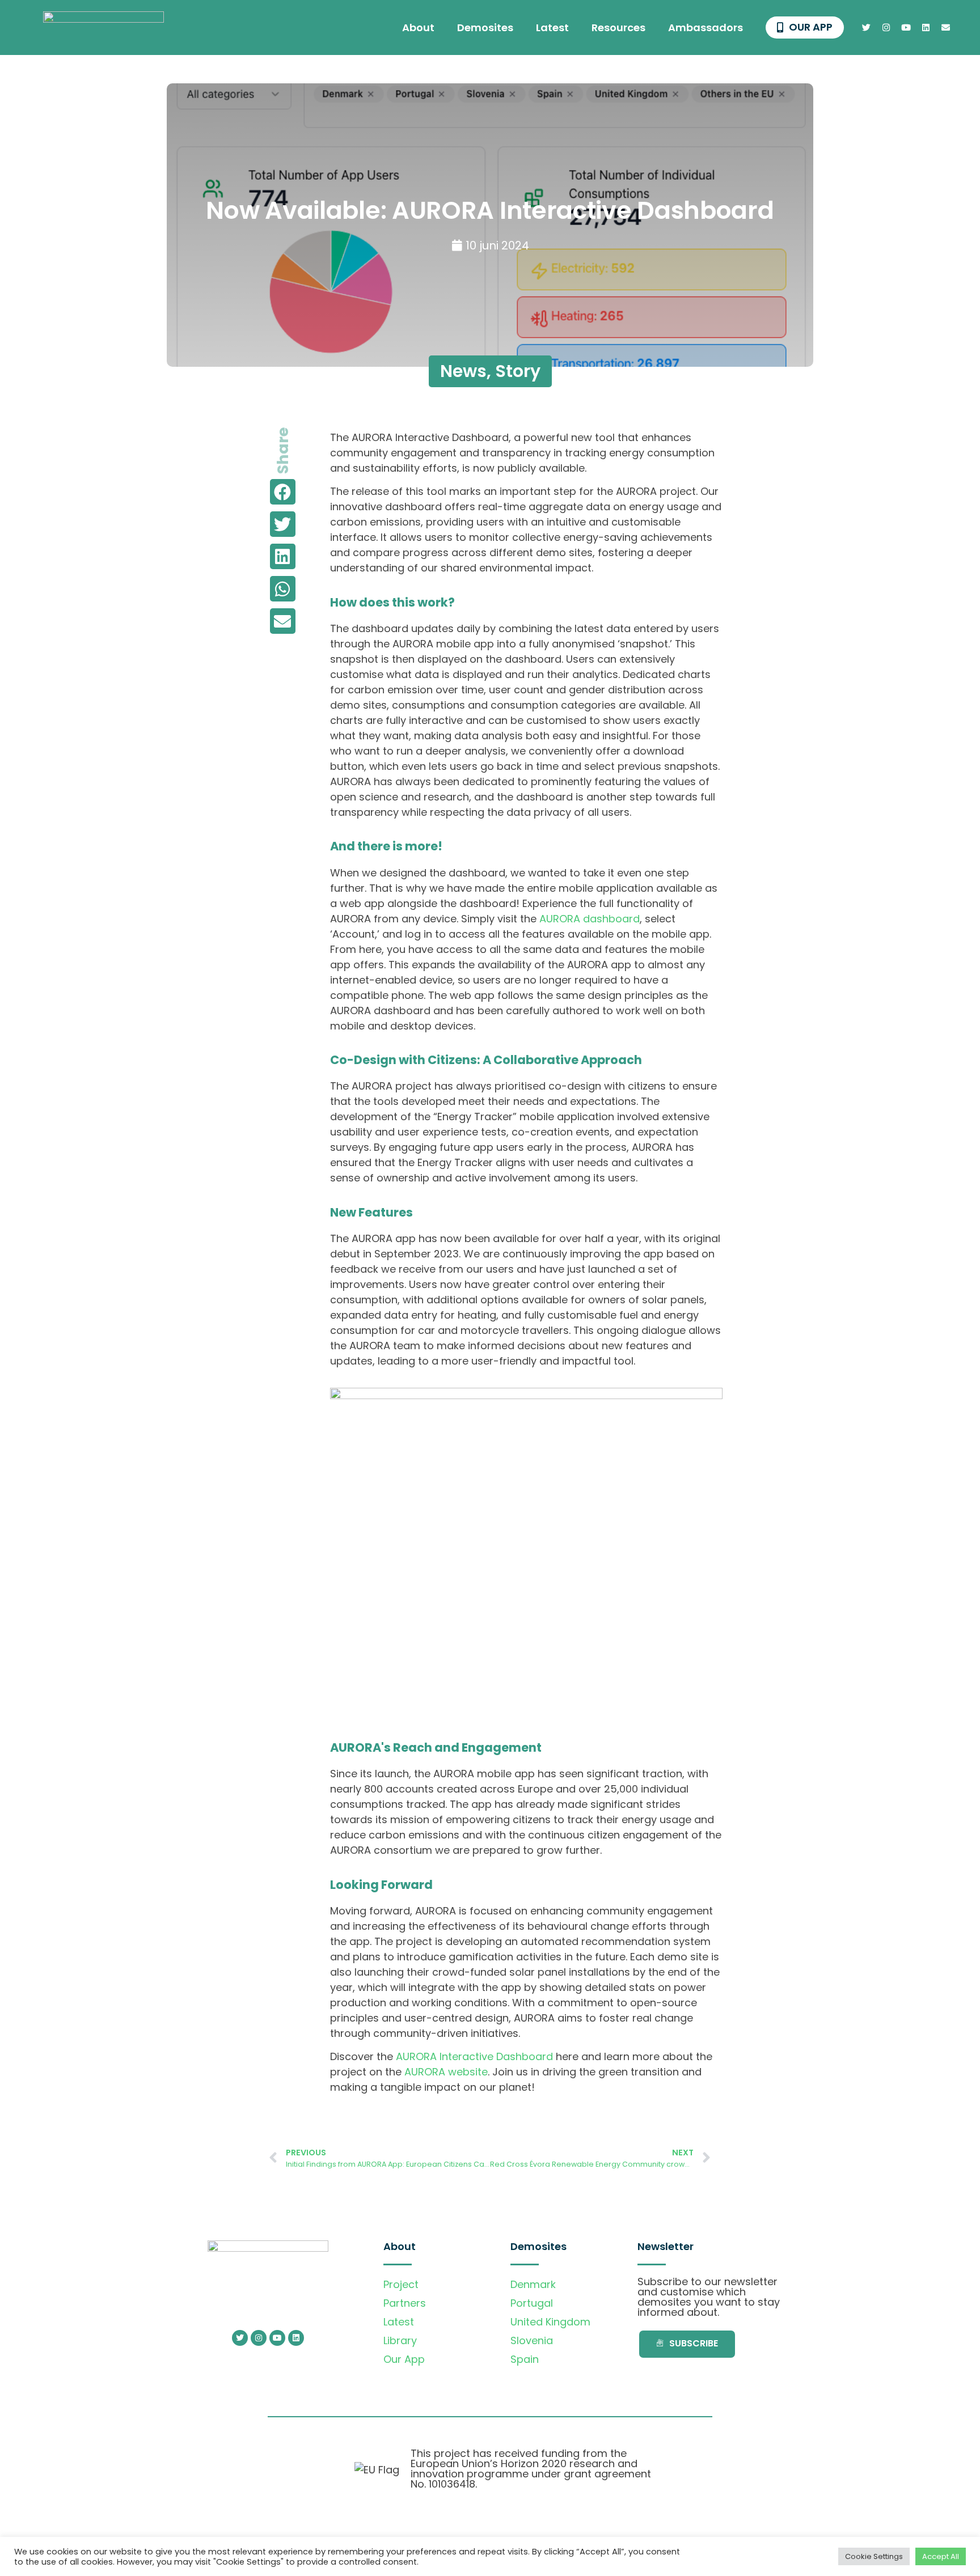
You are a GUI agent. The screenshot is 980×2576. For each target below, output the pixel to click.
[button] (283, 492)
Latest (552, 27)
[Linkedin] (926, 28)
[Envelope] (946, 28)
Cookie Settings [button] (874, 2556)
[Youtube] (906, 28)
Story (518, 371)
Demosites (485, 27)
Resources (618, 27)
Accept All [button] (941, 2556)
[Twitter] (867, 28)
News (463, 371)
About (418, 27)
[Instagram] (886, 28)
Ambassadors (706, 27)
